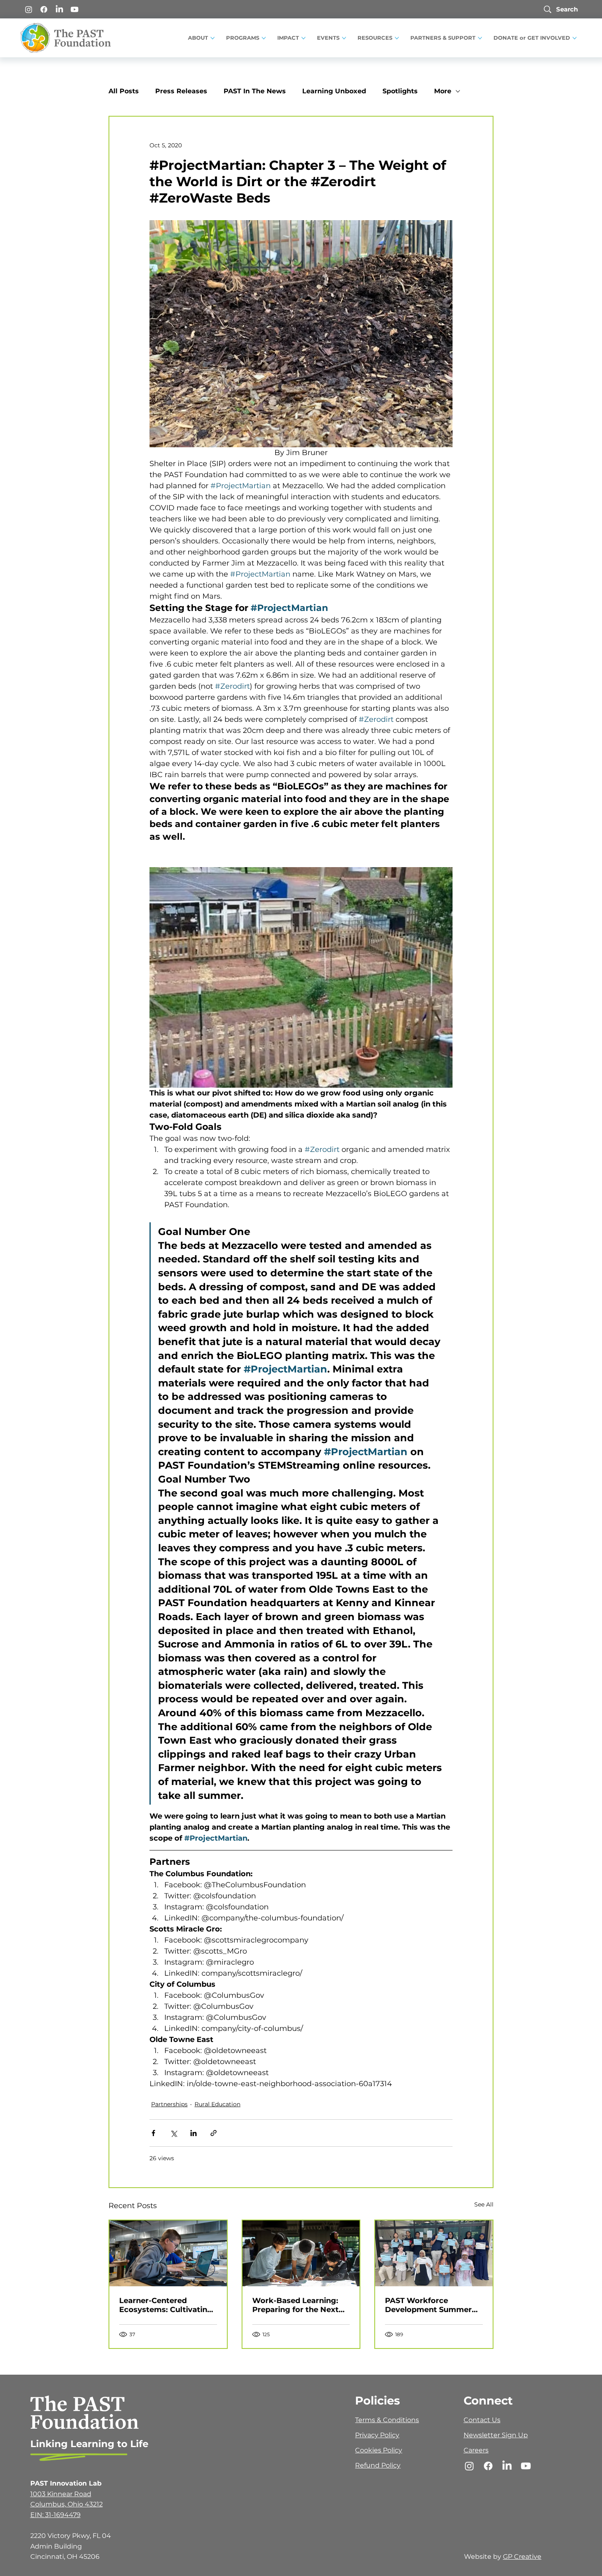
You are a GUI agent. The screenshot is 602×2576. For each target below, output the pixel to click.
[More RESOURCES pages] (397, 38)
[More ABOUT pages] (213, 38)
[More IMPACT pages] (303, 38)
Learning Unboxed (334, 91)
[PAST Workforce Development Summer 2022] (434, 2253)
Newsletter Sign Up (496, 2435)
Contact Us (482, 2420)
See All (484, 2204)
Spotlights (400, 91)
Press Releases (181, 91)
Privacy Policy (377, 2435)
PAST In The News (255, 91)
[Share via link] (214, 2133)
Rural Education (217, 2104)
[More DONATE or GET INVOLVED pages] (575, 38)
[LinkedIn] (59, 9)
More (443, 91)
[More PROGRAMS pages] (264, 38)
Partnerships (169, 2104)
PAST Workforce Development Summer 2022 (428, 2305)
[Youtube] (75, 9)
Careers (476, 2450)
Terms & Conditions (387, 2420)
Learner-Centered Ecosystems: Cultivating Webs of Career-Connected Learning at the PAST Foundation (166, 2305)
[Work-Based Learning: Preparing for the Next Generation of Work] (301, 2253)
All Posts (124, 91)
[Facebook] (44, 9)
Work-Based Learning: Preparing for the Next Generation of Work (295, 2305)
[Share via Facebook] (153, 2133)
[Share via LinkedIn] (193, 2133)
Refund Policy (378, 2465)
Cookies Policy (379, 2450)
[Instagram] (29, 9)
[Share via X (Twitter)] (173, 2133)
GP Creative (522, 2557)
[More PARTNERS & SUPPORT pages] (480, 38)
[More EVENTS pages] (344, 38)
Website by (483, 2557)
